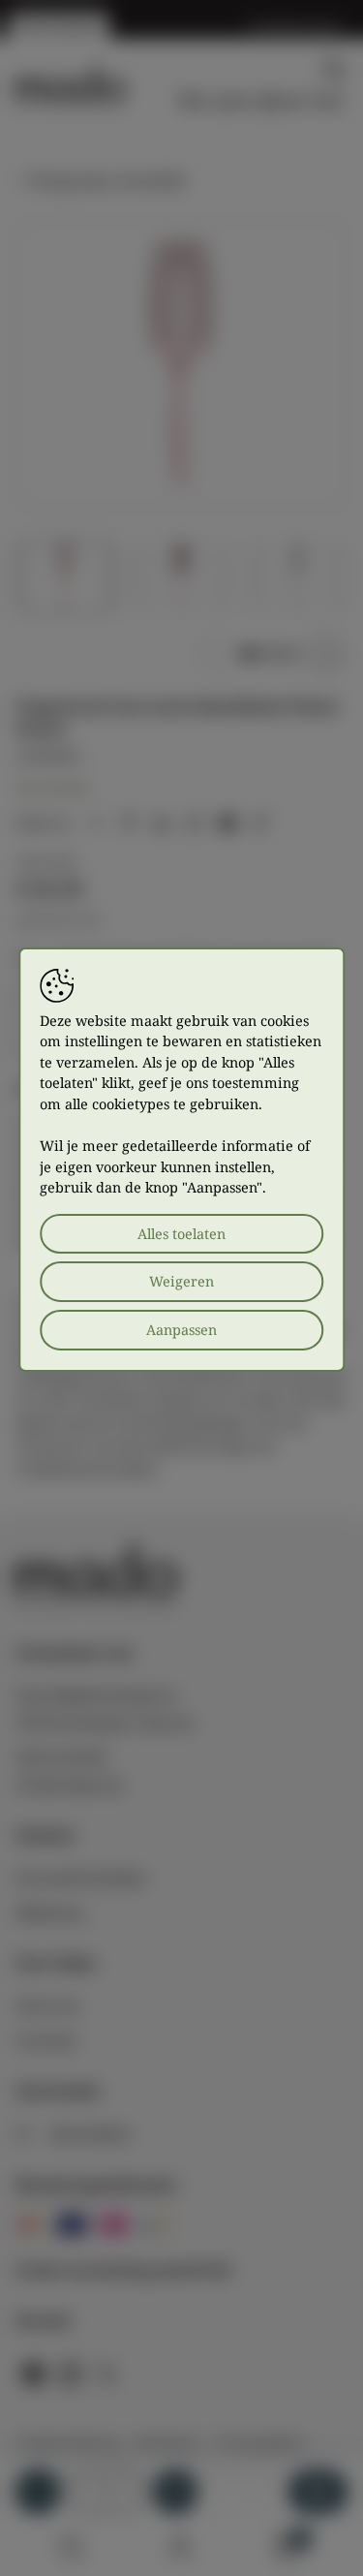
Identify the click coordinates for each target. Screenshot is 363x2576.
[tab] (247, 654)
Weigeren (181, 1281)
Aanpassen (181, 1330)
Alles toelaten (181, 1234)
